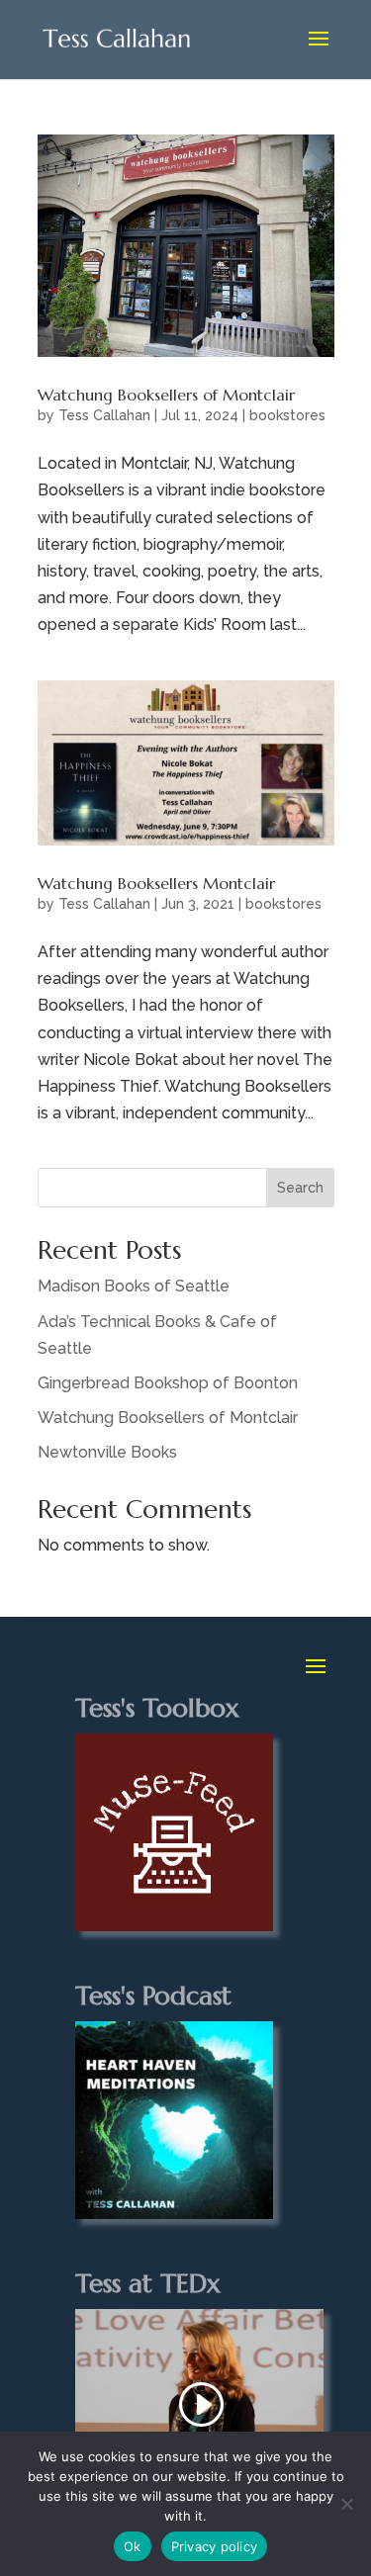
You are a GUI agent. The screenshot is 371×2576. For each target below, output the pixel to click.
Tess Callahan (104, 415)
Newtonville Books (107, 1452)
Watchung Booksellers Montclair (156, 883)
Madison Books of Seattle (134, 1286)
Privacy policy (215, 2546)
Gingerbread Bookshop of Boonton (168, 1383)
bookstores (287, 415)
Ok (133, 2546)
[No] (346, 2504)
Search (300, 1188)
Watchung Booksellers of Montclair (166, 395)
